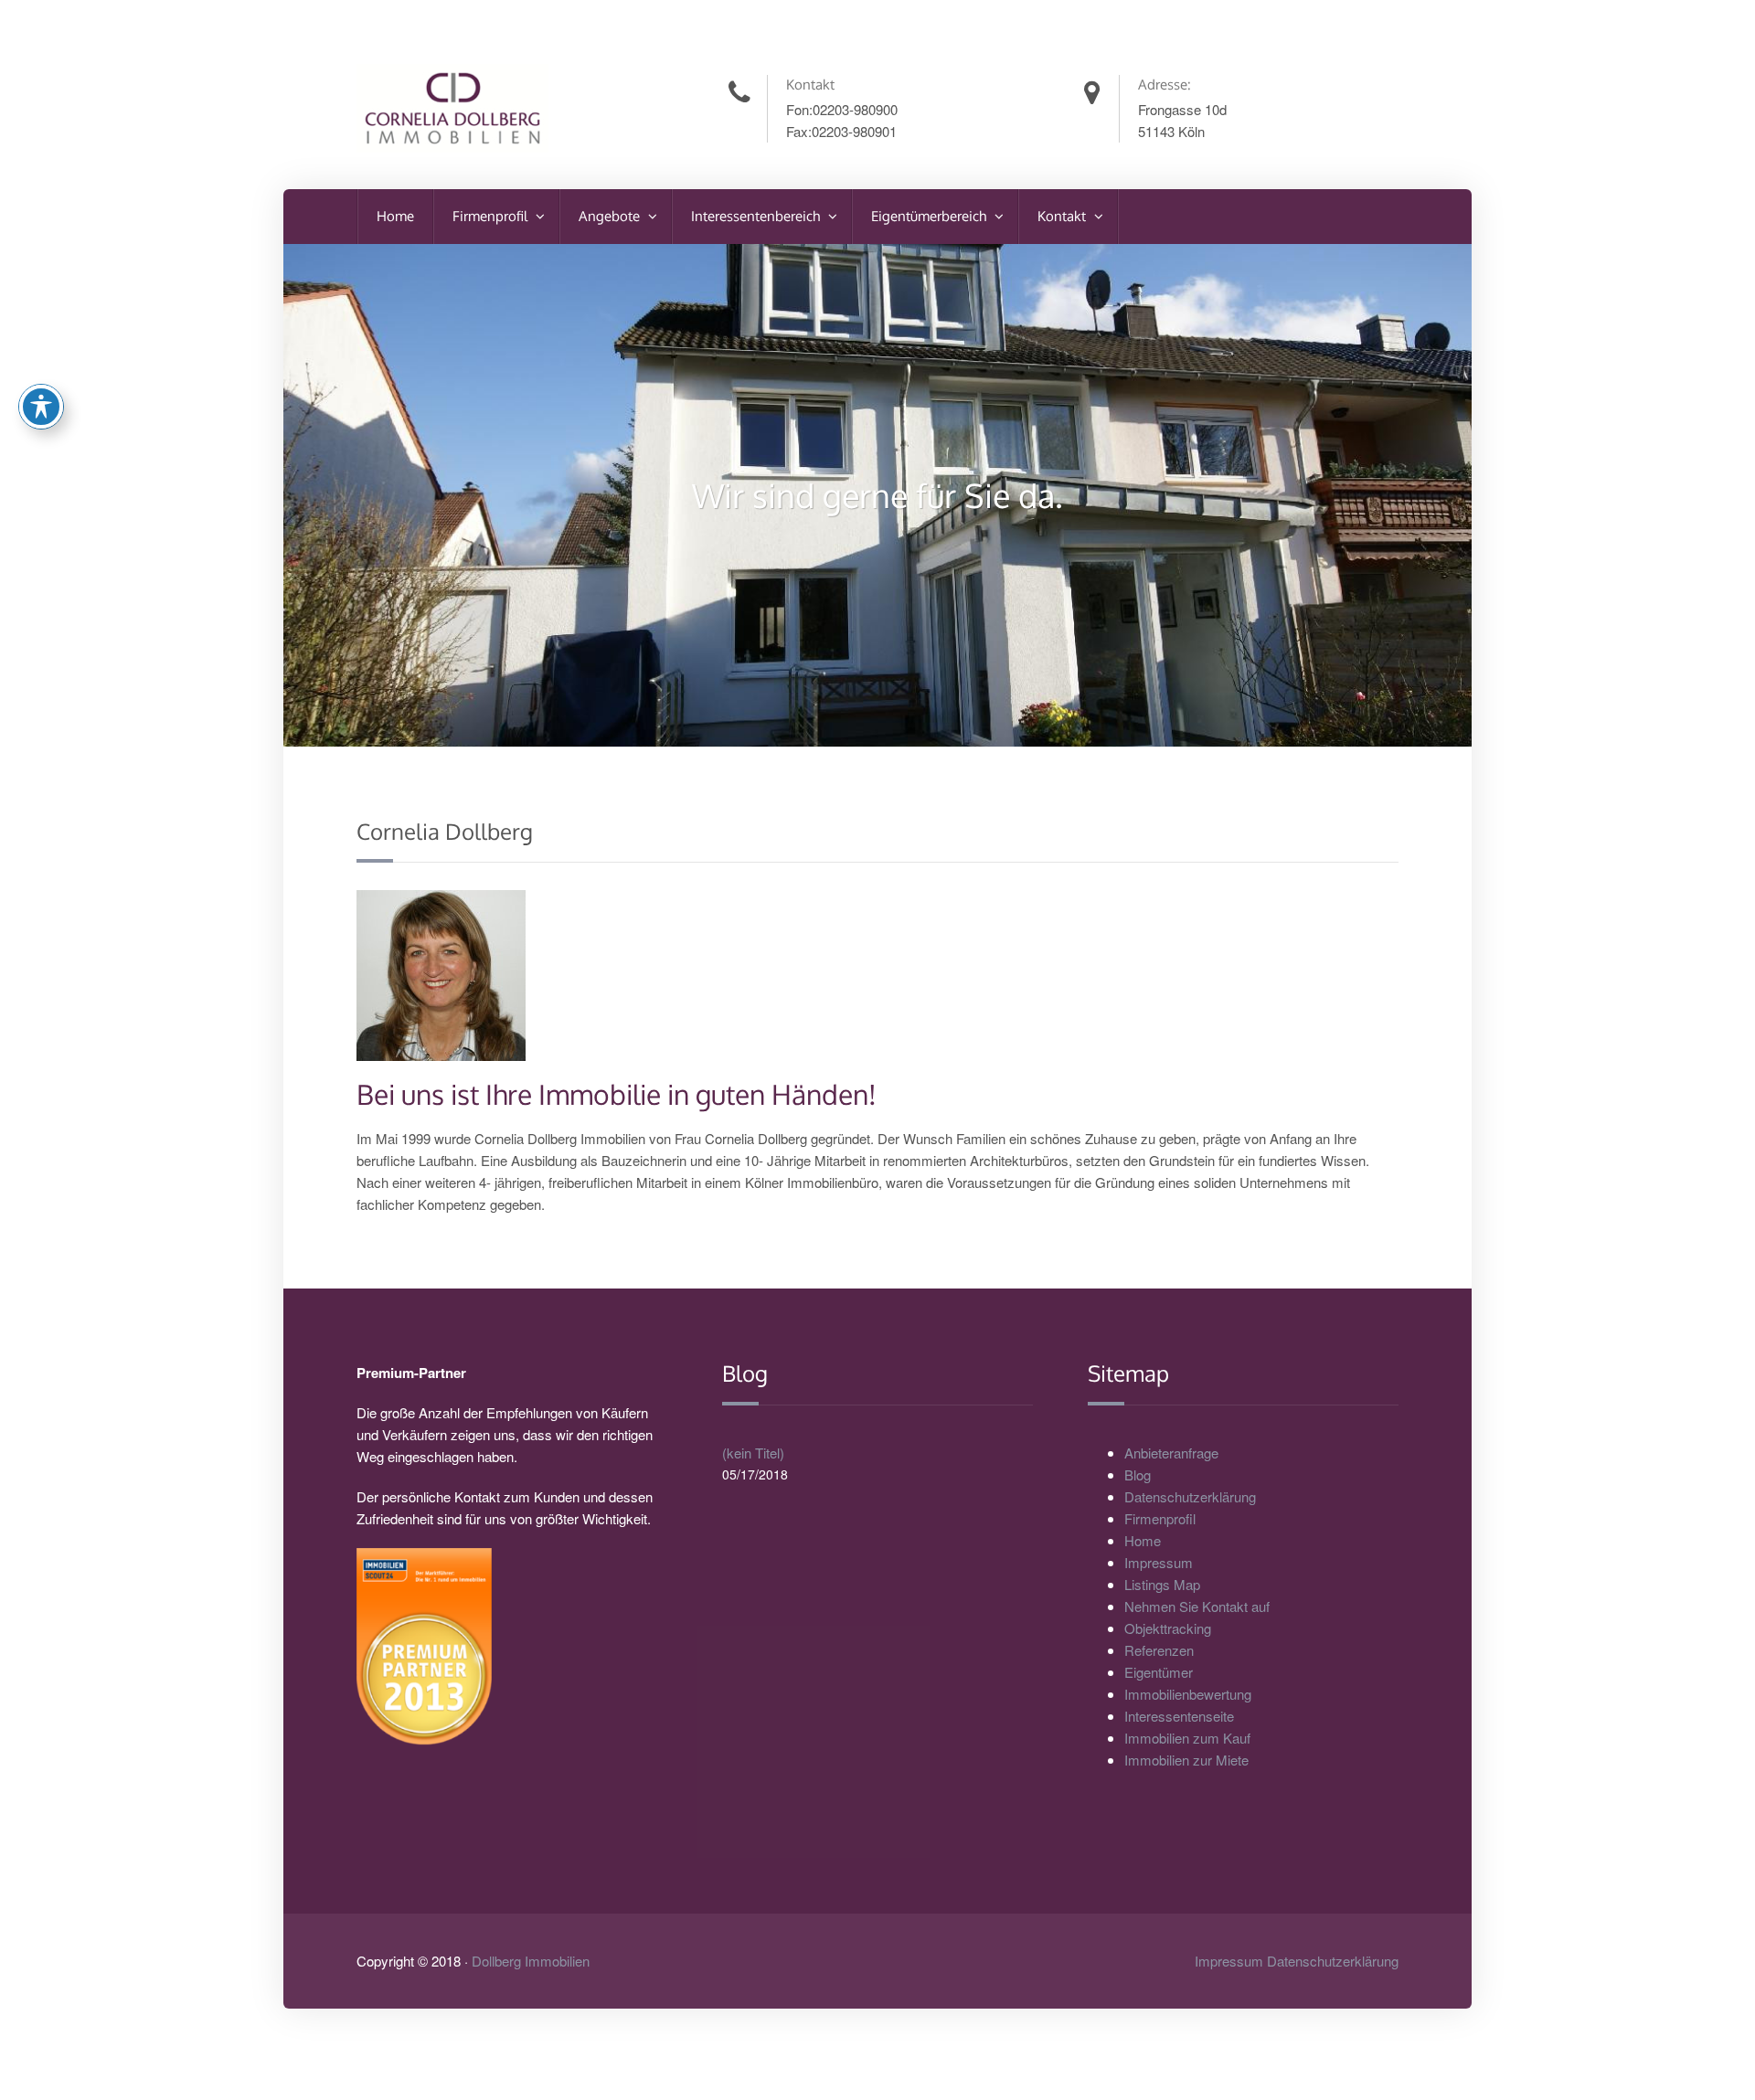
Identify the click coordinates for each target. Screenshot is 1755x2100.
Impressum (1159, 1562)
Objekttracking (1168, 1628)
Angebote (611, 216)
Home (395, 216)
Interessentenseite (1179, 1716)
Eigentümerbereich (931, 216)
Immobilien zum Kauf (1187, 1738)
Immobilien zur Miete (1186, 1760)
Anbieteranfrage (1171, 1453)
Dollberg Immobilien (531, 1961)
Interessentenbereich (757, 216)
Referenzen (1159, 1650)
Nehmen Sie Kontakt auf (1197, 1606)
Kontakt (1064, 216)
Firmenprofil (492, 216)
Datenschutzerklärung (1190, 1496)
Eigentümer (1159, 1672)
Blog (1138, 1474)
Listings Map (1162, 1584)
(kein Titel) (753, 1453)
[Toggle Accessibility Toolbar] (41, 407)
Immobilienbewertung (1188, 1694)
